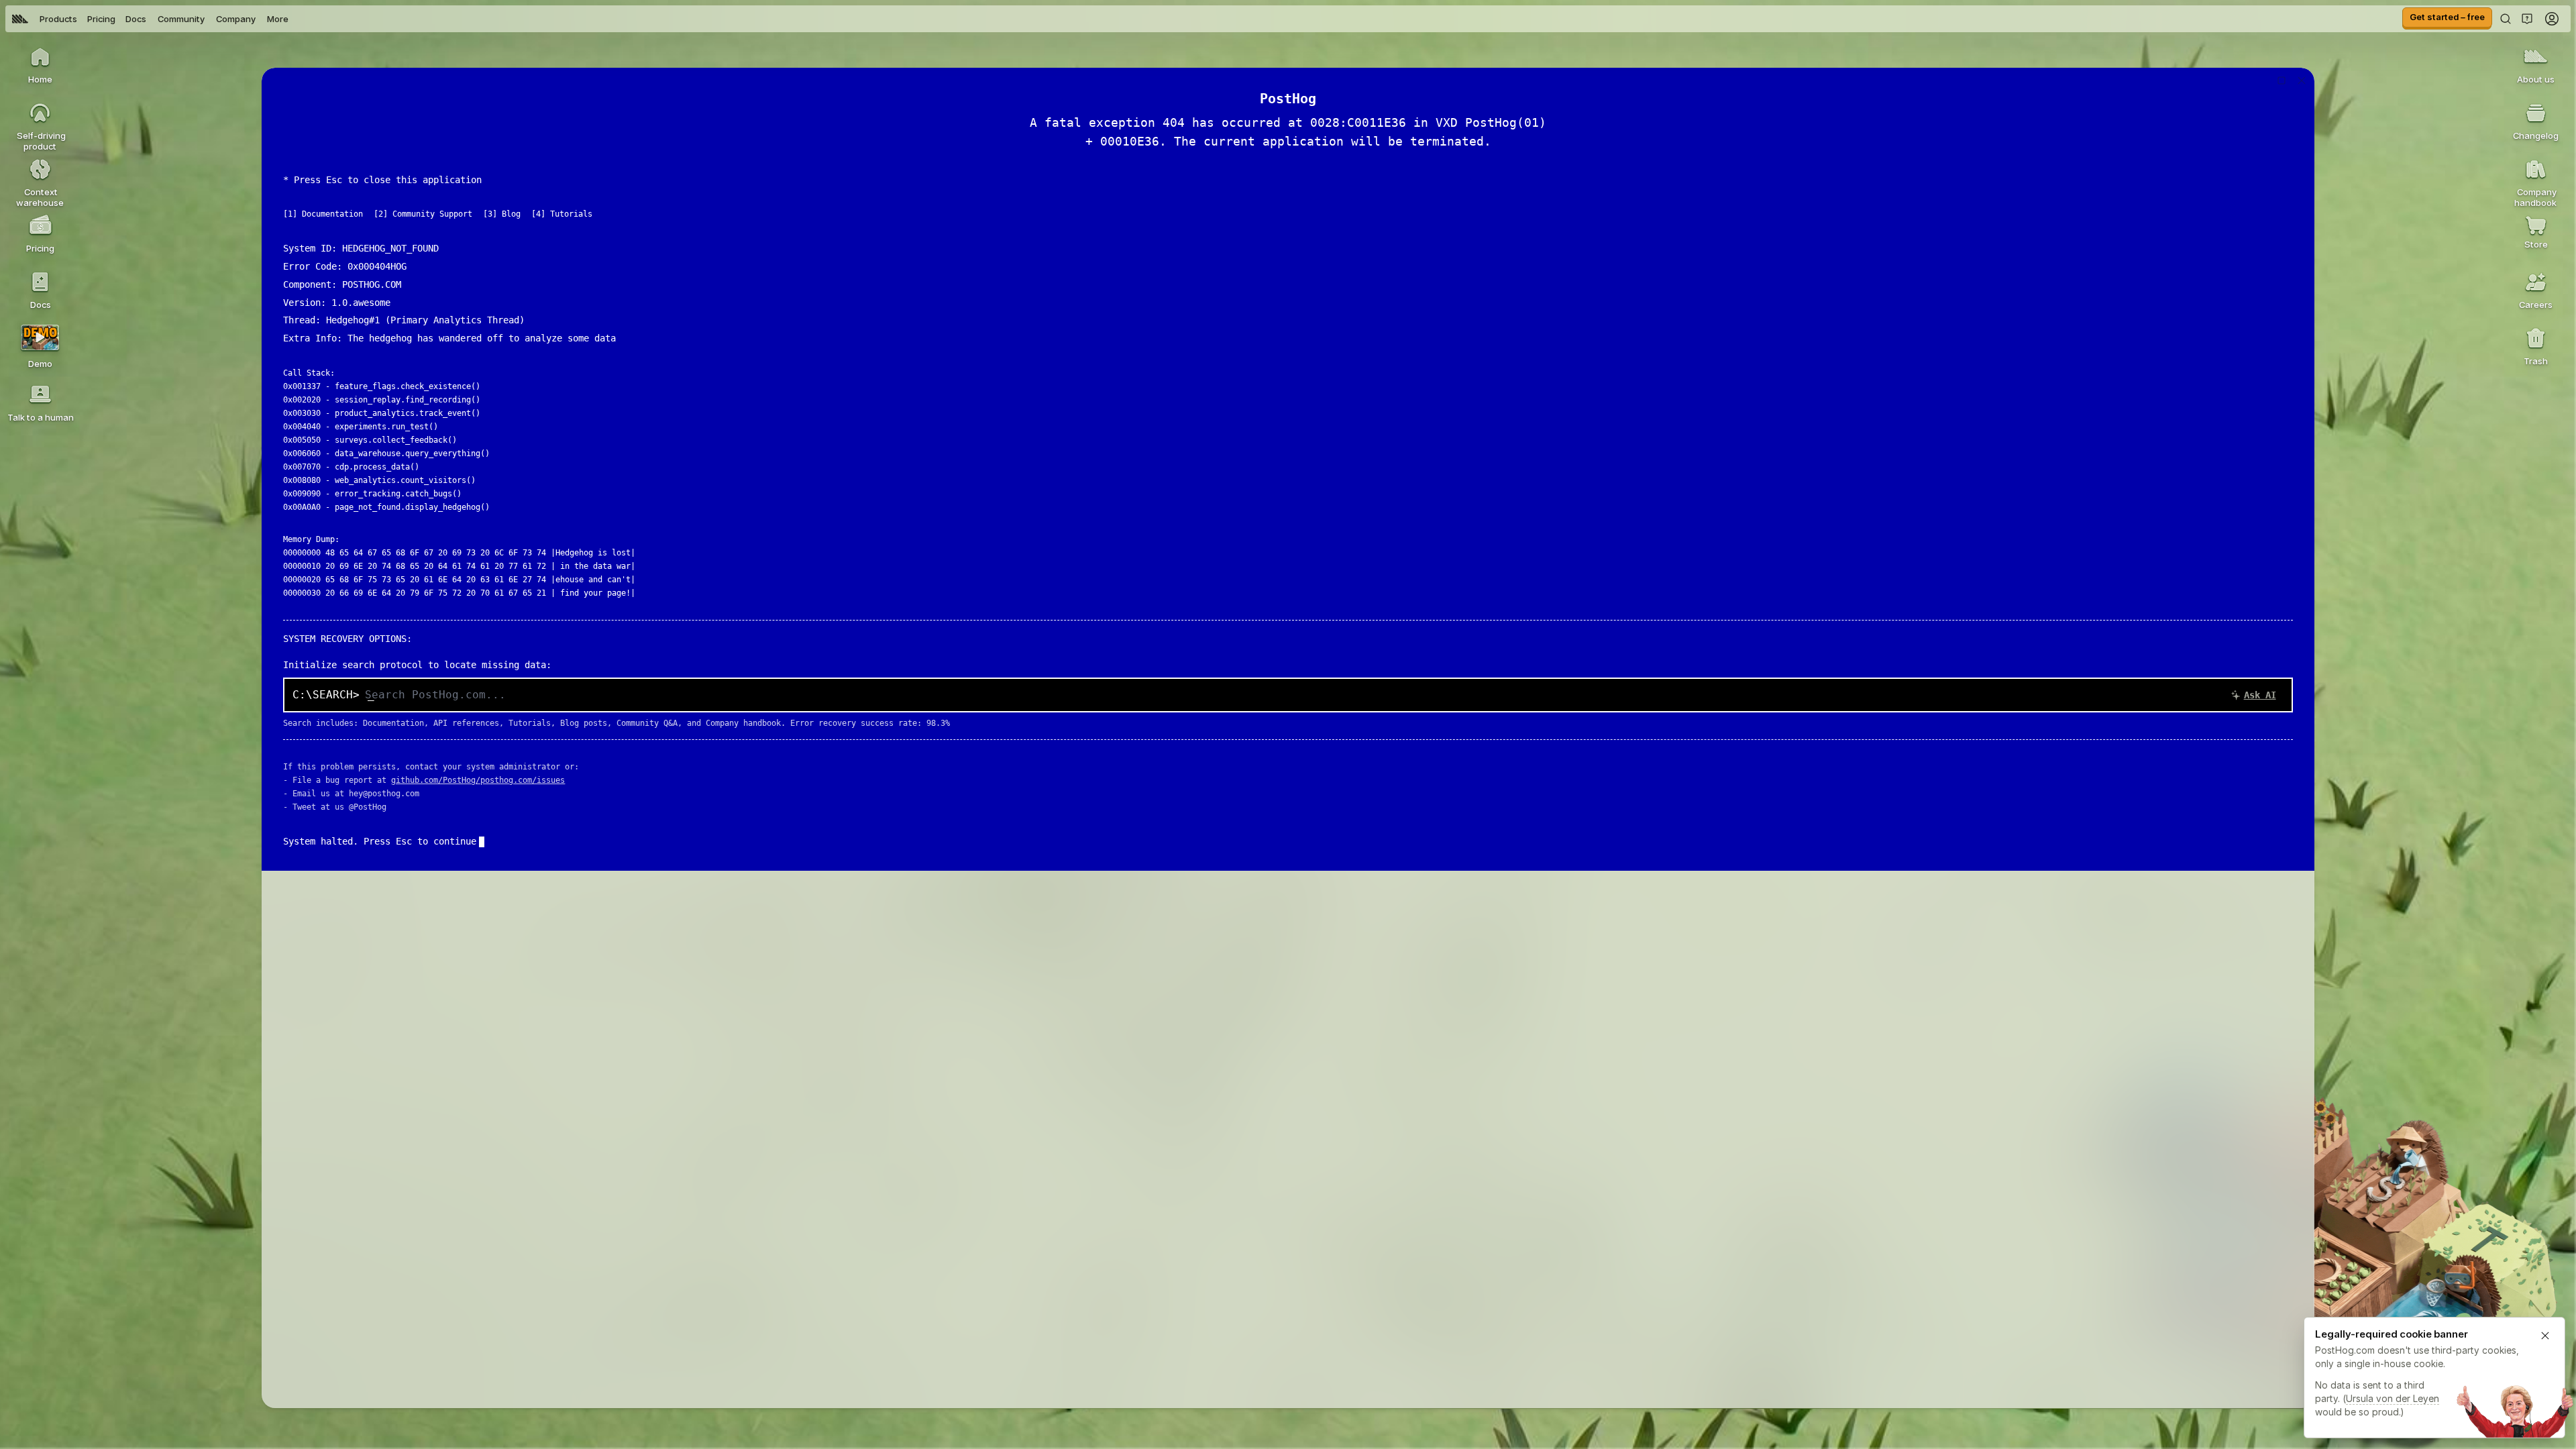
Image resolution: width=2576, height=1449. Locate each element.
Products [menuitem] (58, 19)
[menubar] (150, 19)
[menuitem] (20, 19)
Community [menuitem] (181, 19)
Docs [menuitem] (136, 19)
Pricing (101, 19)
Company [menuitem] (236, 19)
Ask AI (2260, 695)
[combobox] (1324, 695)
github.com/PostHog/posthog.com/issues (478, 780)
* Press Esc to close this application (382, 180)
